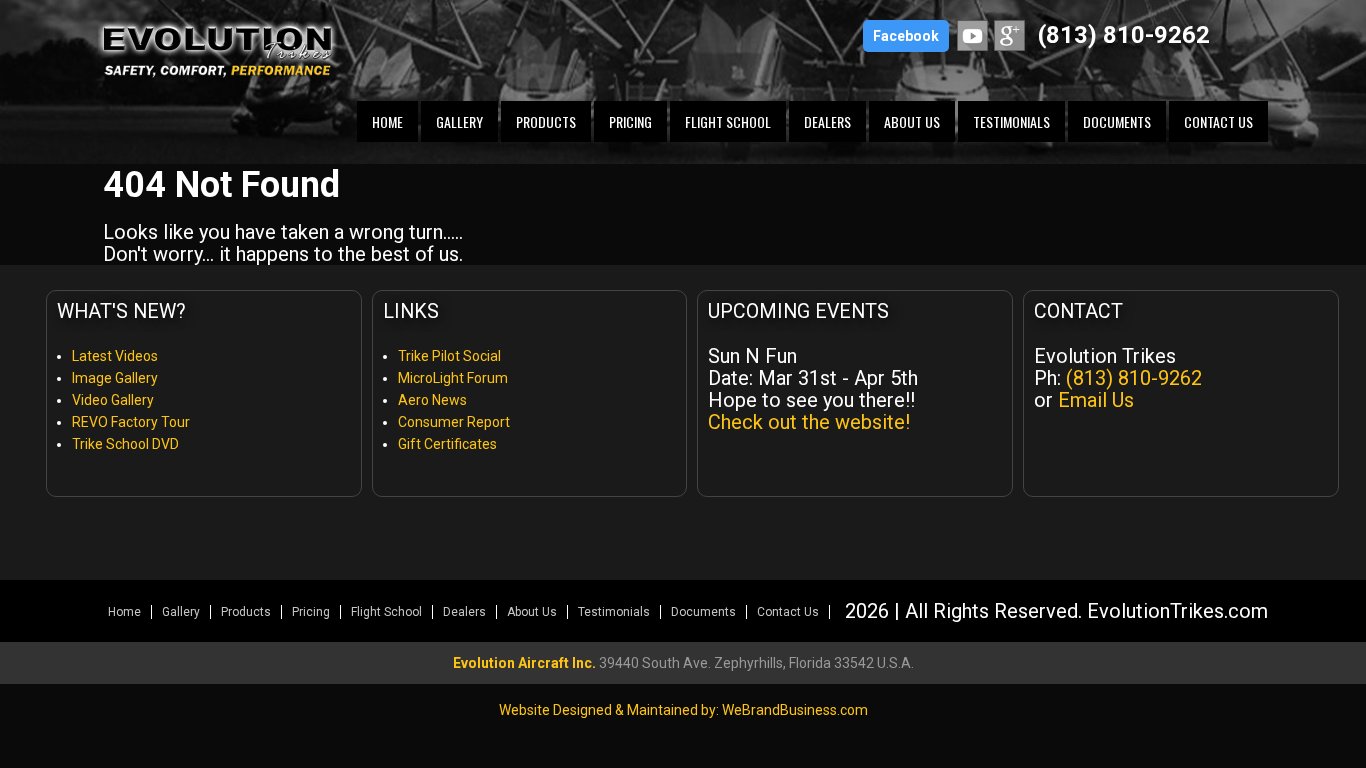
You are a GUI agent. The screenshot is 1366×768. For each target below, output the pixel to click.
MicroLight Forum (453, 378)
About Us (912, 121)
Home (387, 121)
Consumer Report (454, 422)
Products (546, 121)
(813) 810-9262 (1124, 35)
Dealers (827, 121)
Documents (1117, 121)
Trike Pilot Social (449, 356)
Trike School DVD (125, 444)
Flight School (728, 121)
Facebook (906, 36)
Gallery (459, 121)
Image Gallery (115, 378)
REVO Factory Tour (131, 422)
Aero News (432, 400)
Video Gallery (113, 400)
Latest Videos (115, 356)
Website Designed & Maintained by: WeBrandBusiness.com (683, 710)
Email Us (1096, 400)
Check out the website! (809, 422)
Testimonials (1011, 121)
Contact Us (1218, 121)
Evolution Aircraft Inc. (524, 663)
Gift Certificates (447, 444)
